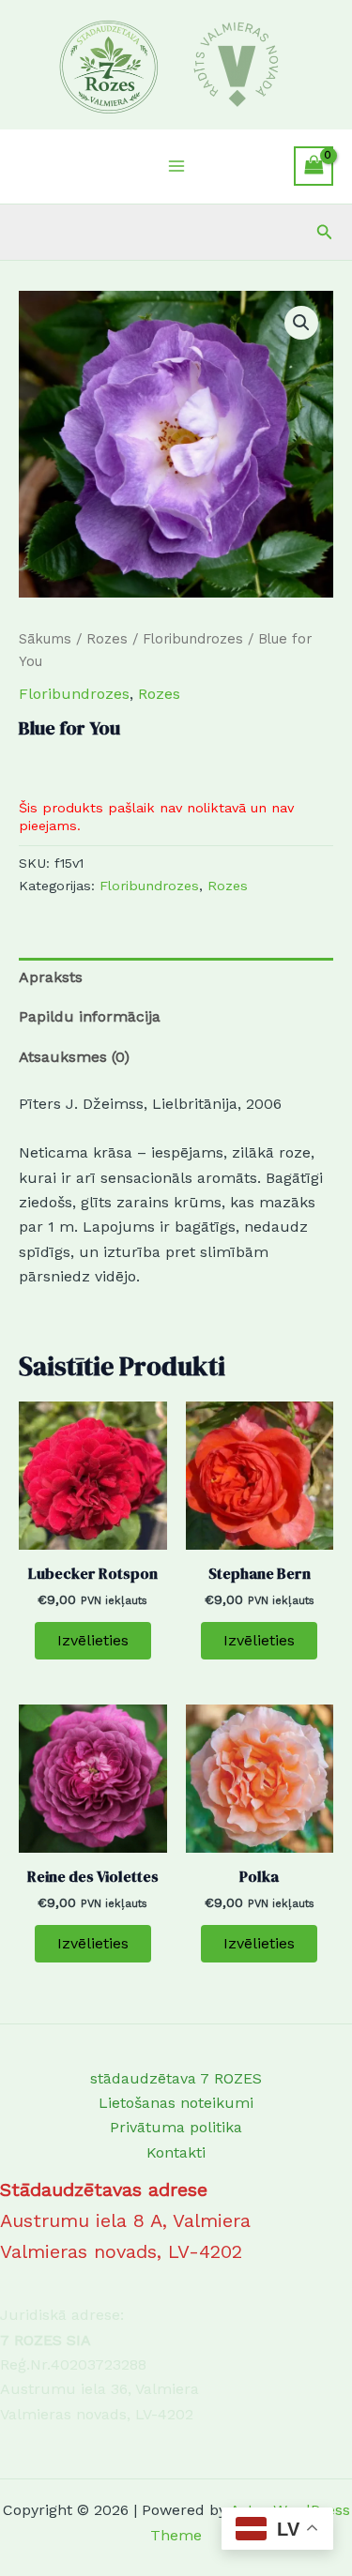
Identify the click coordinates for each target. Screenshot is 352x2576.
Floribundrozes (193, 639)
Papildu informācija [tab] (90, 1016)
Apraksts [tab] (51, 977)
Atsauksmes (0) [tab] (74, 1057)
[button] (325, 232)
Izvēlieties (93, 1640)
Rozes (107, 639)
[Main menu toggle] (176, 166)
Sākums (45, 639)
